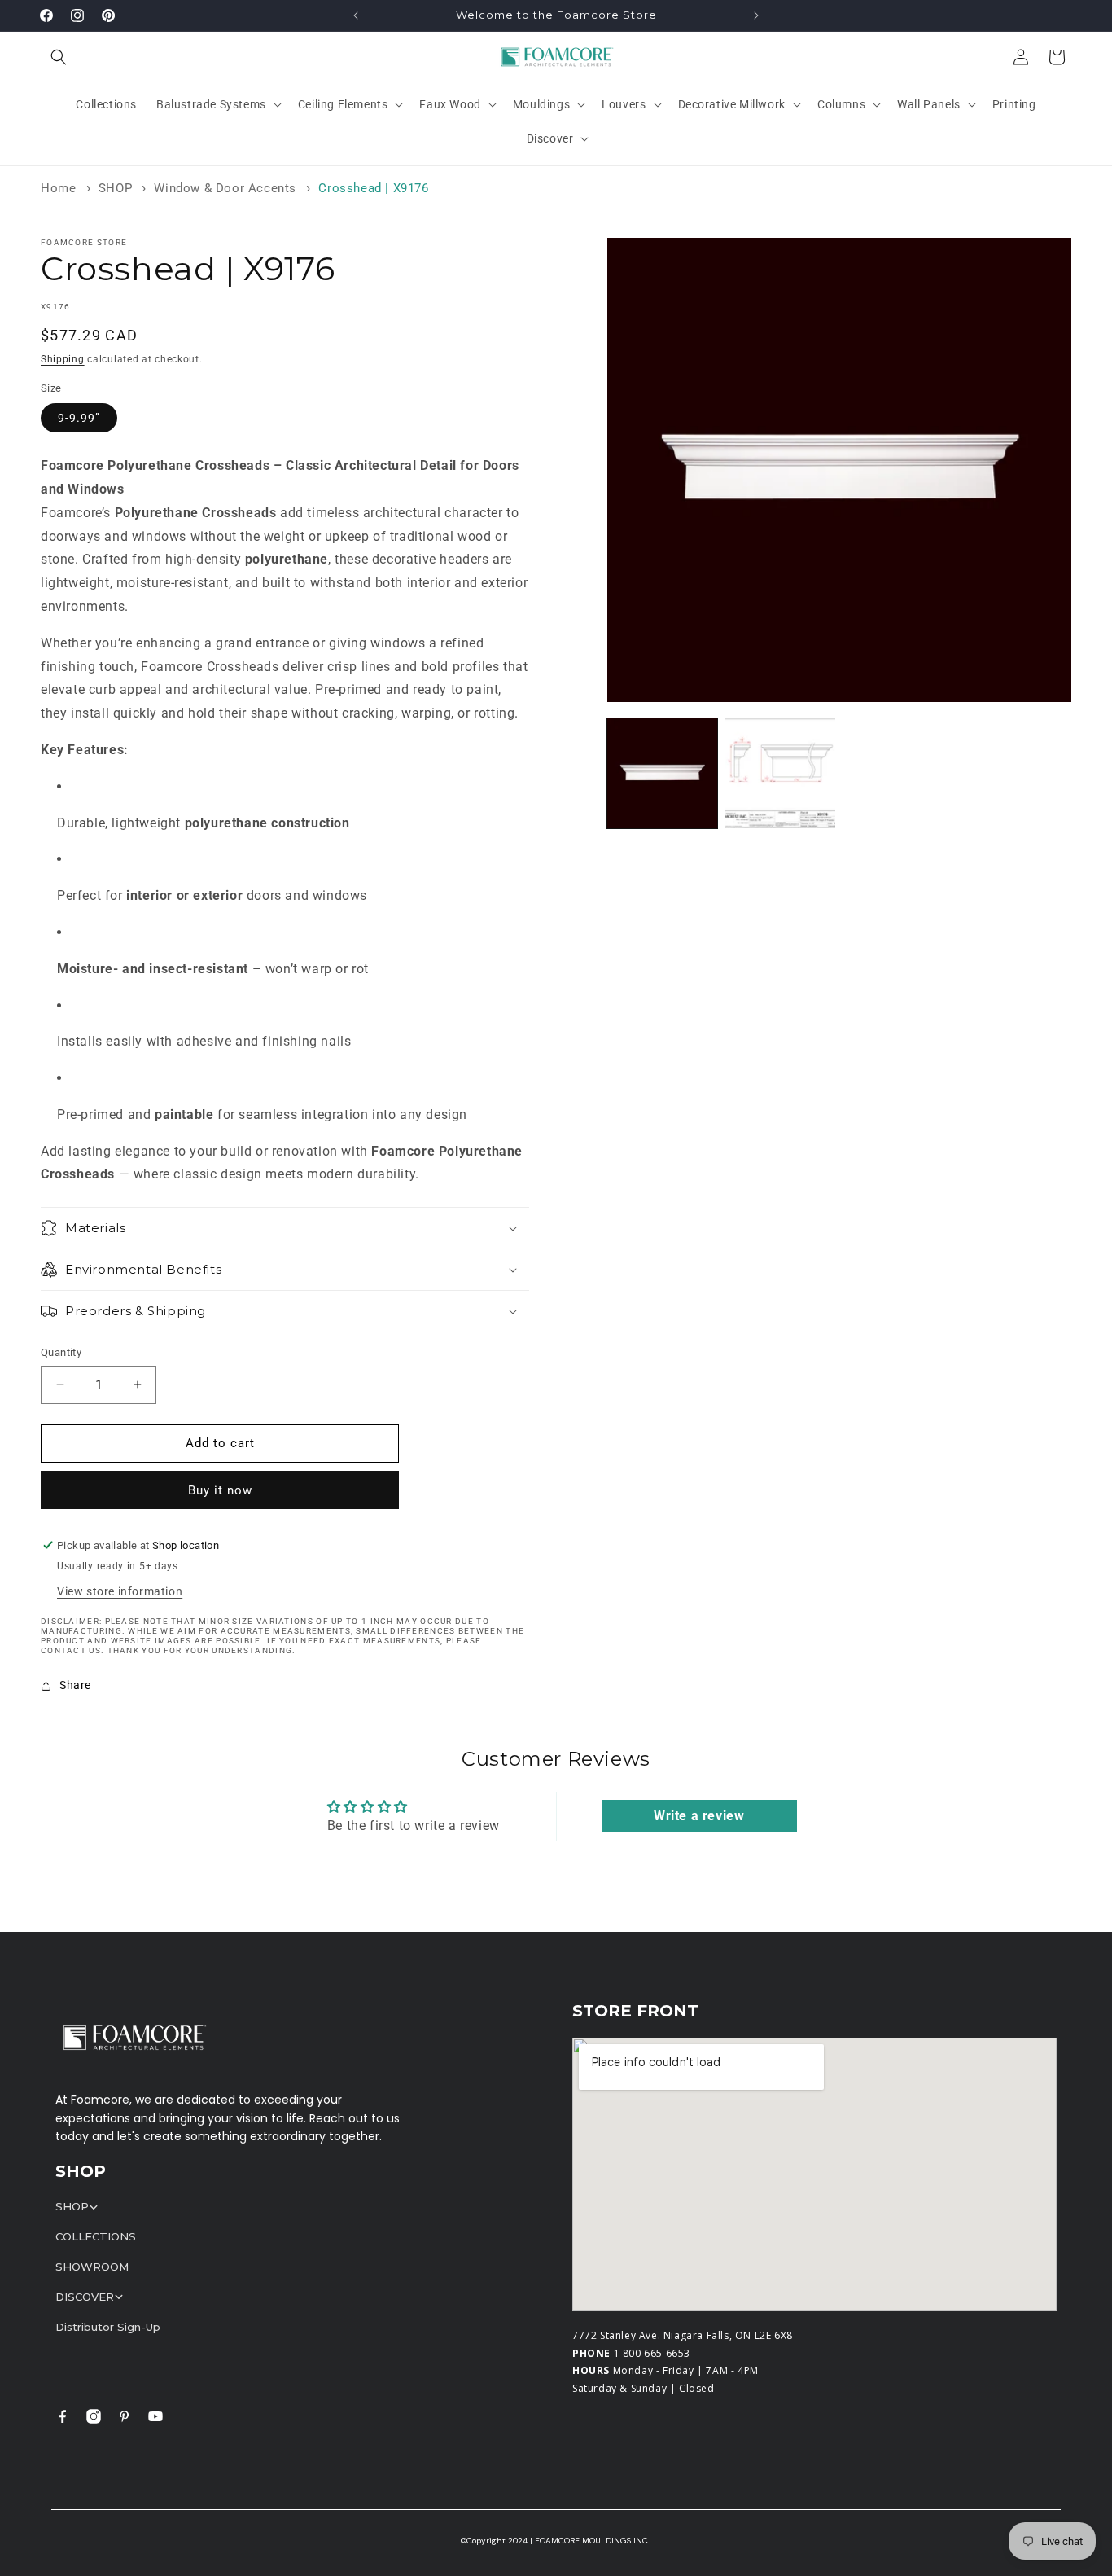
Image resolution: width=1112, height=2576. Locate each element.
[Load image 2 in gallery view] (780, 773)
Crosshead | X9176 (373, 188)
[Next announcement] (756, 15)
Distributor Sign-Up (108, 2327)
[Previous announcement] (356, 15)
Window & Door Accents (225, 188)
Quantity (61, 1352)
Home (58, 188)
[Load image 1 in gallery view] (662, 773)
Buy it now (220, 1490)
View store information (120, 1591)
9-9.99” (79, 418)
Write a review (699, 1816)
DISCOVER (85, 2297)
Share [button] (75, 1685)
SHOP (115, 188)
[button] (59, 57)
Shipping (63, 359)
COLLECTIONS (96, 2236)
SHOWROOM (92, 2267)
